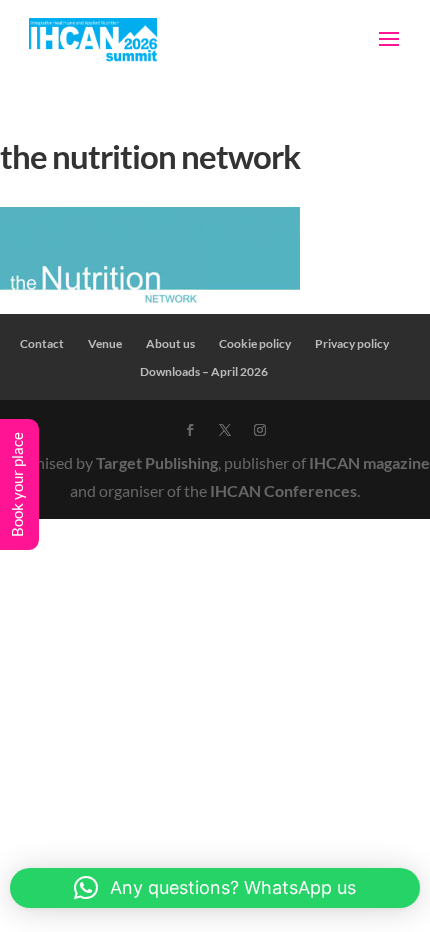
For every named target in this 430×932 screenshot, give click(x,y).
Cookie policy (255, 343)
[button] (215, 888)
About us (170, 343)
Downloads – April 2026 (204, 371)
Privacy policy (352, 343)
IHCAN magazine (369, 462)
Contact (42, 343)
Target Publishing (157, 462)
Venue (105, 343)
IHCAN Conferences (283, 490)
